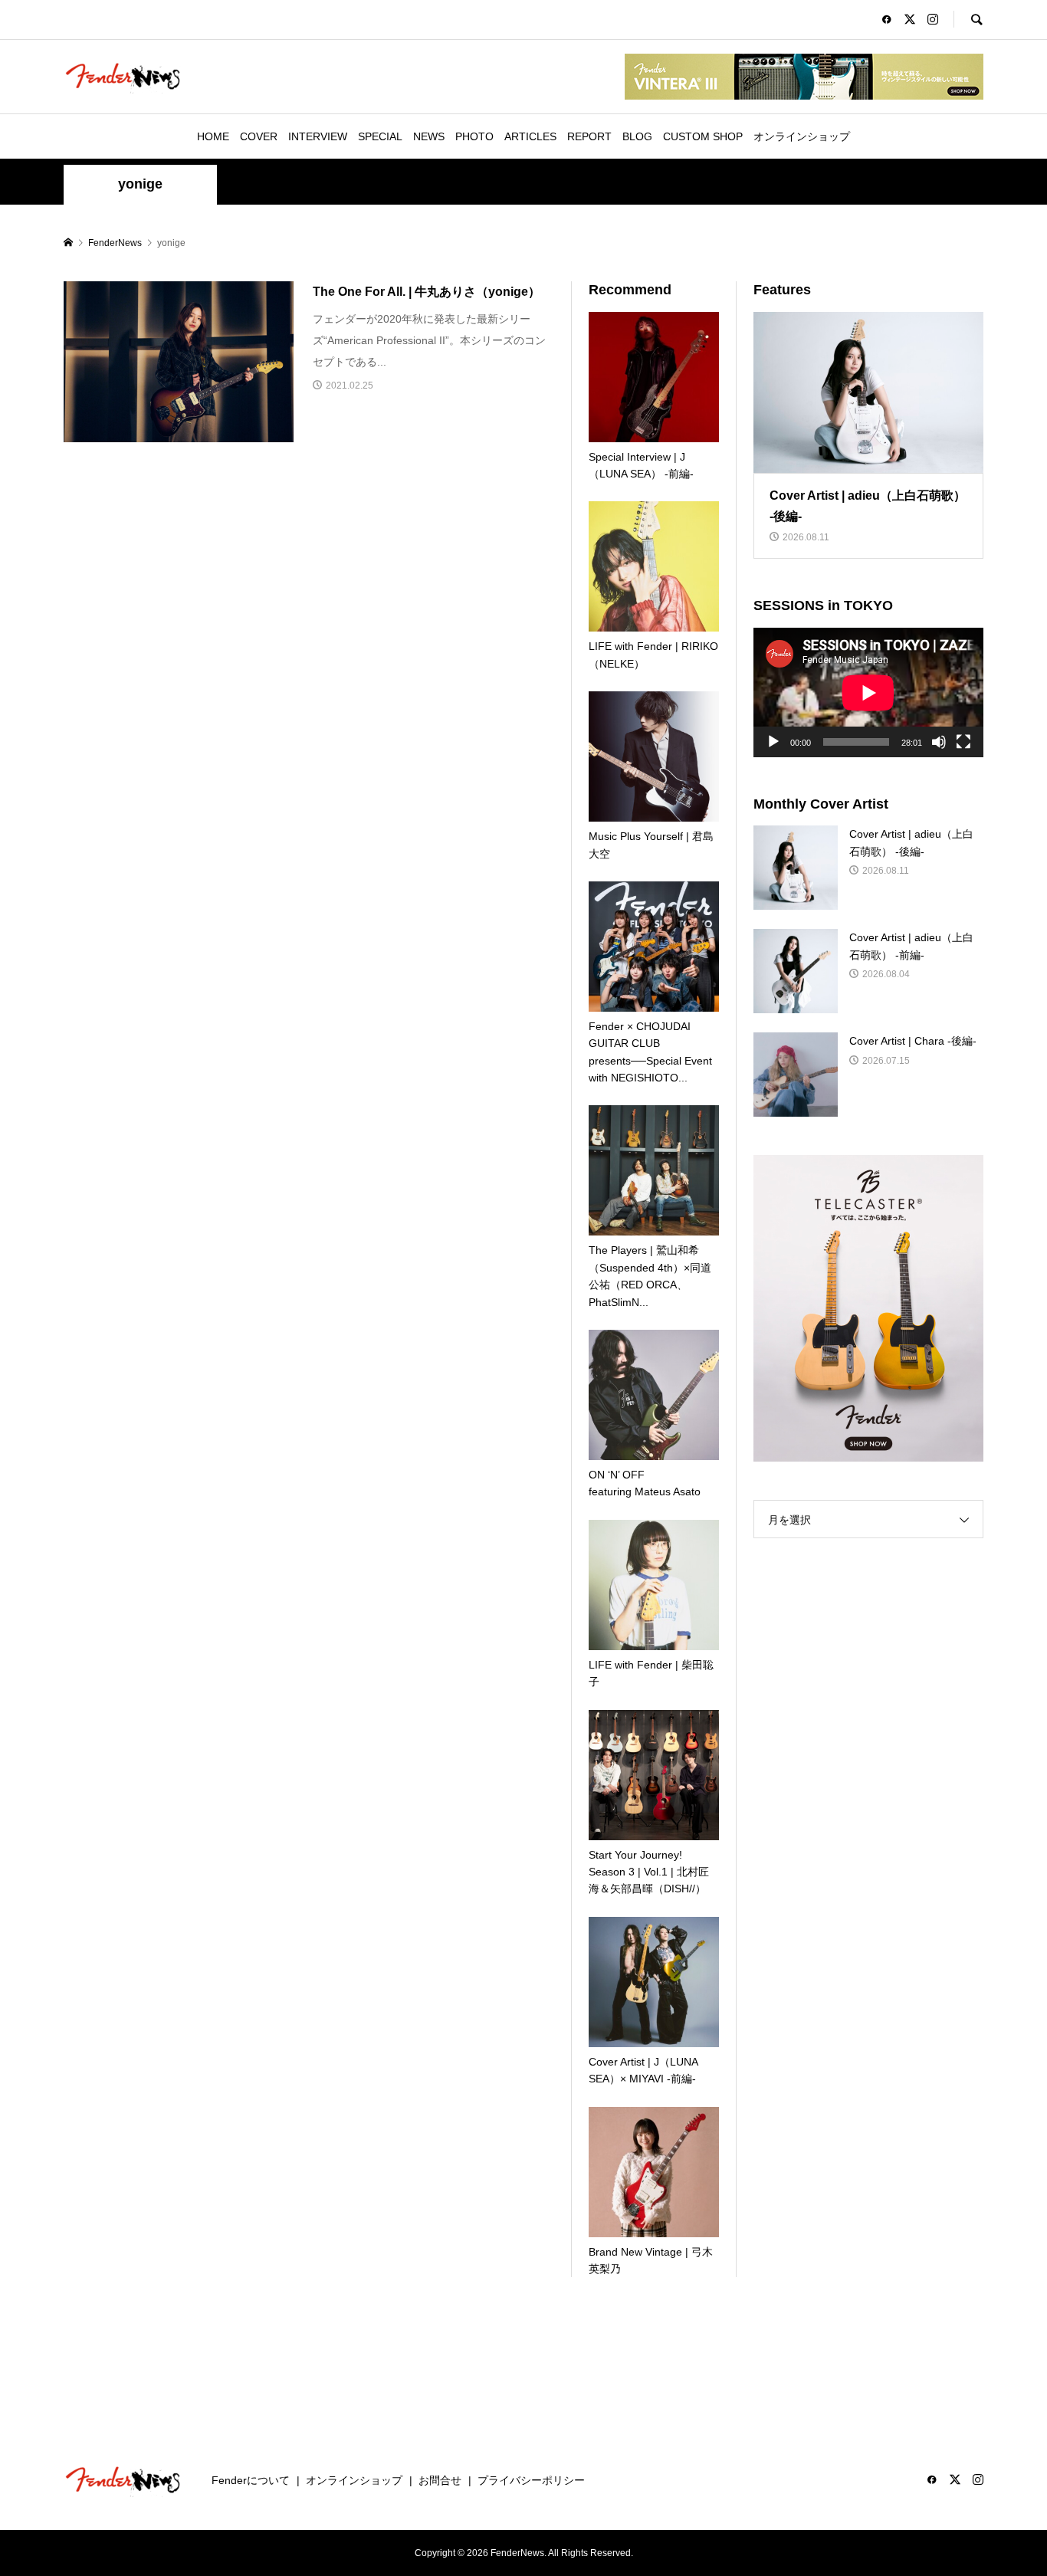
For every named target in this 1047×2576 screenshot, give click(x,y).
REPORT (589, 136)
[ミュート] (939, 742)
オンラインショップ (802, 136)
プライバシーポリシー (531, 2480)
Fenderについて (251, 2480)
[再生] (773, 742)
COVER (259, 136)
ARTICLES (530, 136)
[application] (868, 692)
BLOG (637, 136)
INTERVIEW (318, 136)
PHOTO (474, 136)
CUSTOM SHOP (703, 136)
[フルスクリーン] (963, 742)
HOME (213, 136)
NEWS (429, 136)
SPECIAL (380, 136)
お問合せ (440, 2480)
